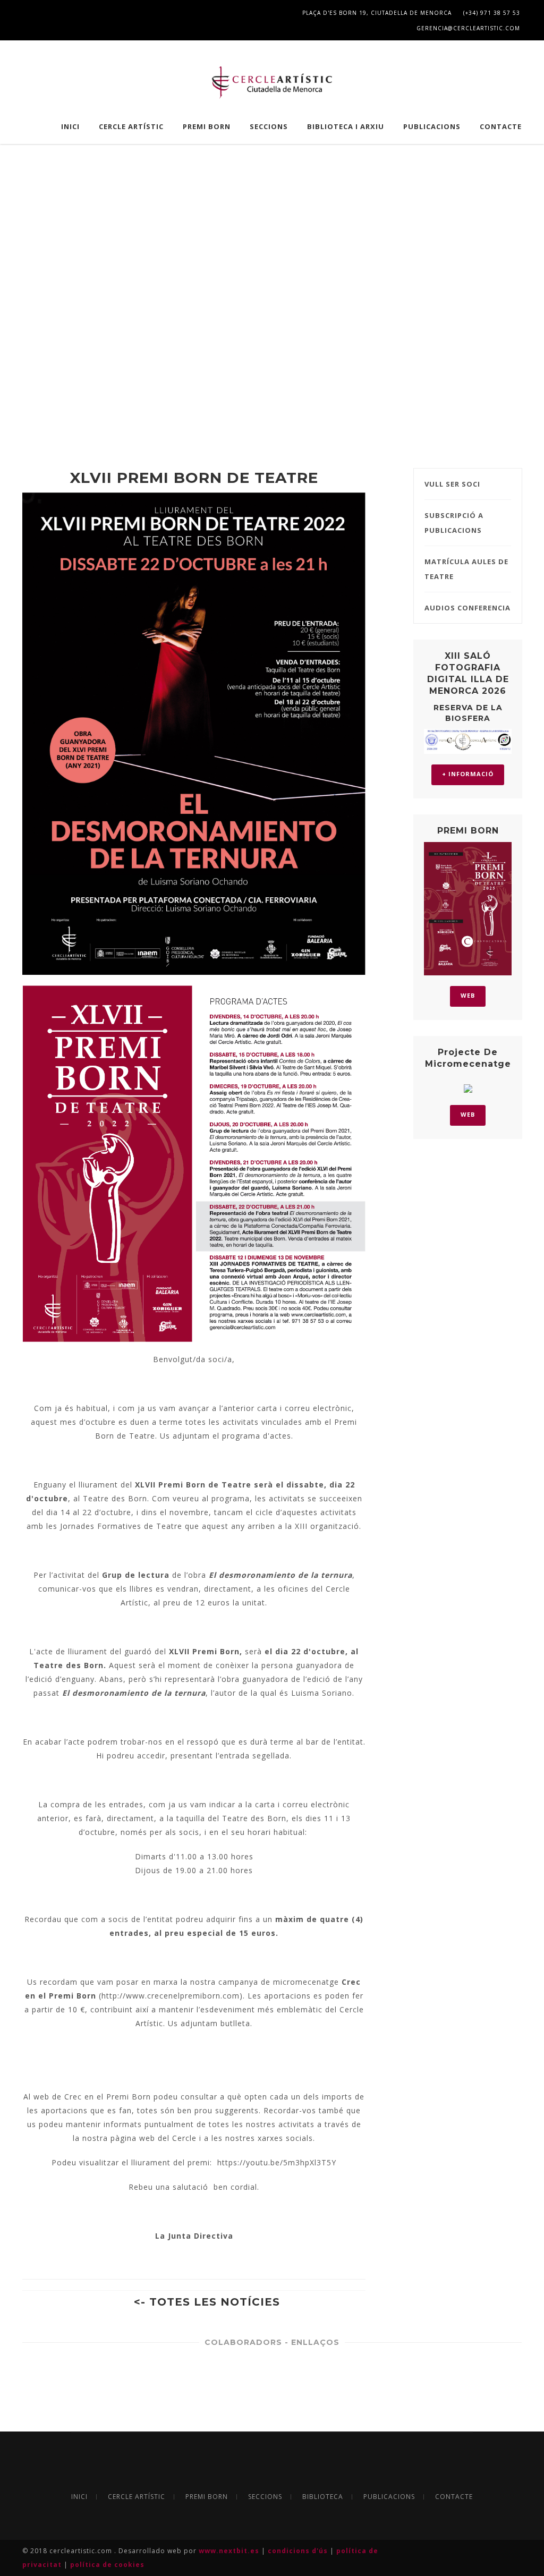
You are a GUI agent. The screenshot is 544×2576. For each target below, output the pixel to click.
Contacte (501, 126)
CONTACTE (454, 2497)
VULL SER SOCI (452, 484)
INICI (70, 126)
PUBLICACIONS (432, 126)
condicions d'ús (299, 2551)
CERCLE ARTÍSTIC (131, 126)
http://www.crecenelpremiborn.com (171, 1996)
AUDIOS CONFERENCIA (467, 608)
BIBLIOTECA (323, 2497)
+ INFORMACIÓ (468, 774)
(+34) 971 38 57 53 (491, 13)
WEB (468, 995)
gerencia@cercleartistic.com (467, 28)
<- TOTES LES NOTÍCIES (207, 2302)
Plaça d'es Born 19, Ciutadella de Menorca (376, 13)
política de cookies (107, 2565)
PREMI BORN (207, 126)
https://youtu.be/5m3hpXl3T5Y (277, 2162)
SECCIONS (269, 126)
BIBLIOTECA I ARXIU (346, 126)
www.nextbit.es (230, 2551)
